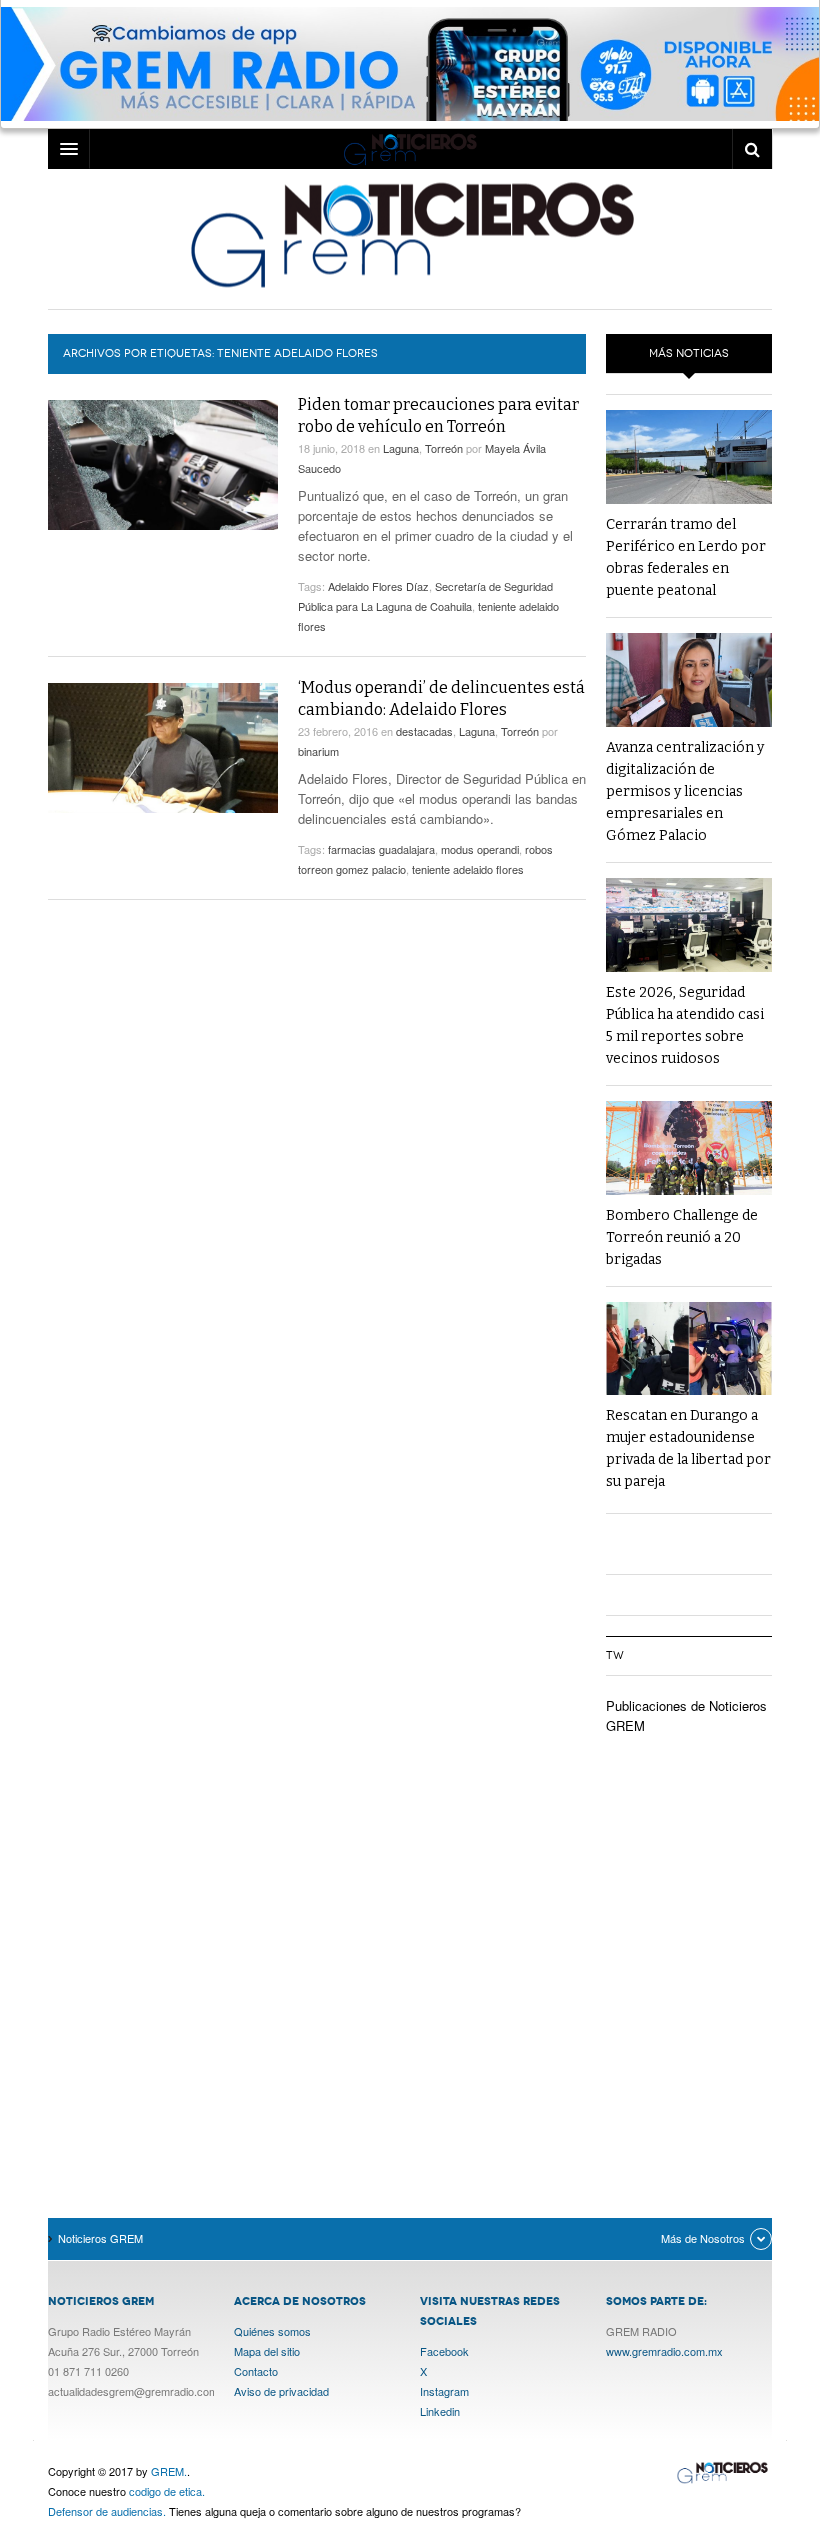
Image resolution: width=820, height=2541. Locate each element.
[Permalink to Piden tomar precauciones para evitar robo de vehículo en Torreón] (163, 464)
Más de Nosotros (703, 2238)
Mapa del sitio (267, 2351)
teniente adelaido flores (468, 869)
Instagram (444, 2391)
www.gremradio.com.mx (664, 2351)
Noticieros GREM (410, 234)
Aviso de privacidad (281, 2391)
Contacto (256, 2371)
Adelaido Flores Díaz (378, 586)
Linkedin (440, 2411)
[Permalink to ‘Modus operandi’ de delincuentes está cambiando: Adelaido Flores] (163, 747)
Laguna (401, 448)
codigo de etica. (167, 2491)
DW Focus (410, 149)
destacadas (424, 731)
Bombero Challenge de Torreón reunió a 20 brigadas (682, 1237)
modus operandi (480, 849)
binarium (318, 751)
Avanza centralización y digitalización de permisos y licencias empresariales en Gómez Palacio (685, 791)
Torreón (444, 448)
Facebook (444, 2351)
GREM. (169, 2471)
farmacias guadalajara (381, 849)
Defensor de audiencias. (107, 2511)
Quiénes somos (272, 2331)
